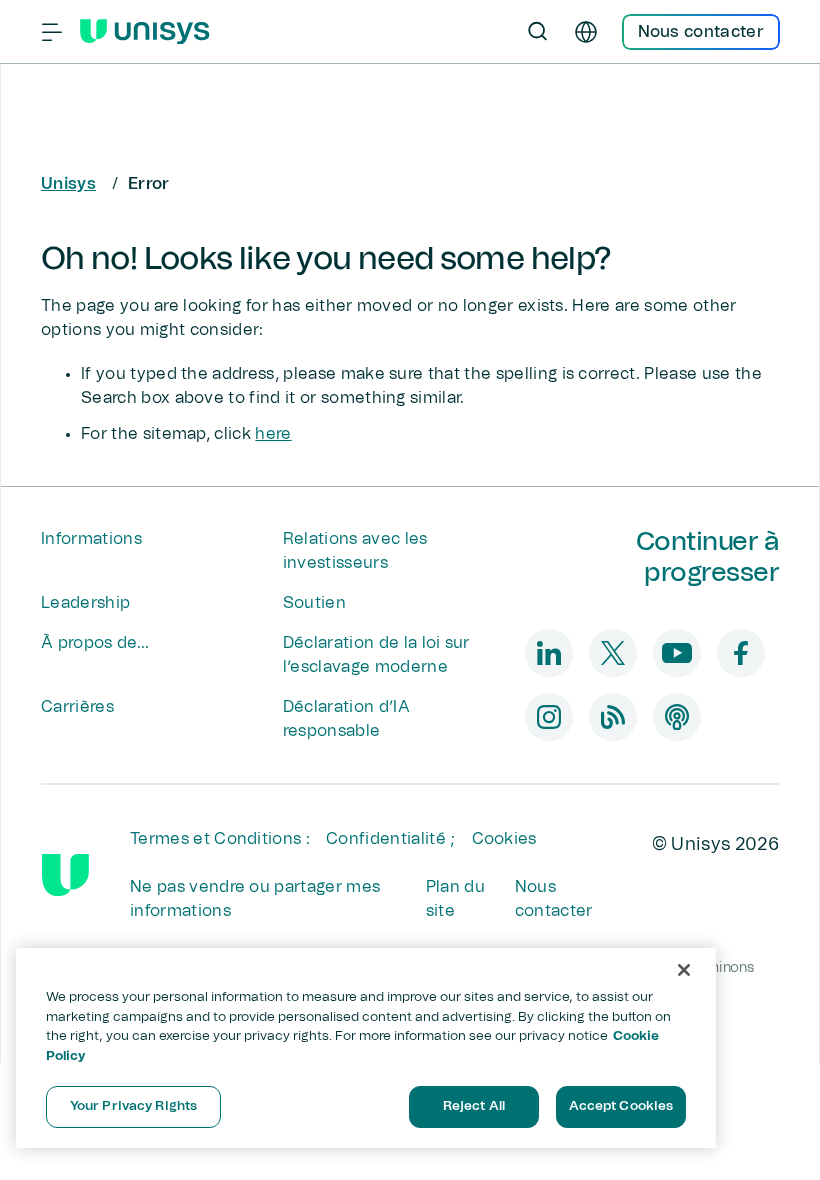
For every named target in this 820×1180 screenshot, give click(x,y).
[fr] (586, 32)
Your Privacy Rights (133, 1106)
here (273, 434)
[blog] (613, 717)
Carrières (77, 707)
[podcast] (677, 717)
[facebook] (741, 653)
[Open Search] (538, 32)
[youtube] (677, 653)
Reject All (474, 1106)
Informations (91, 539)
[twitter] (613, 653)
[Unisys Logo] (145, 32)
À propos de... (95, 643)
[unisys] (65, 875)
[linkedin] (549, 653)
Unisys (68, 184)
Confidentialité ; (390, 839)
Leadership (85, 603)
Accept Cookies (621, 1106)
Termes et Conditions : (220, 839)
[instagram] (549, 717)
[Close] (684, 970)
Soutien (314, 603)
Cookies (504, 839)
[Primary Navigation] (52, 32)
